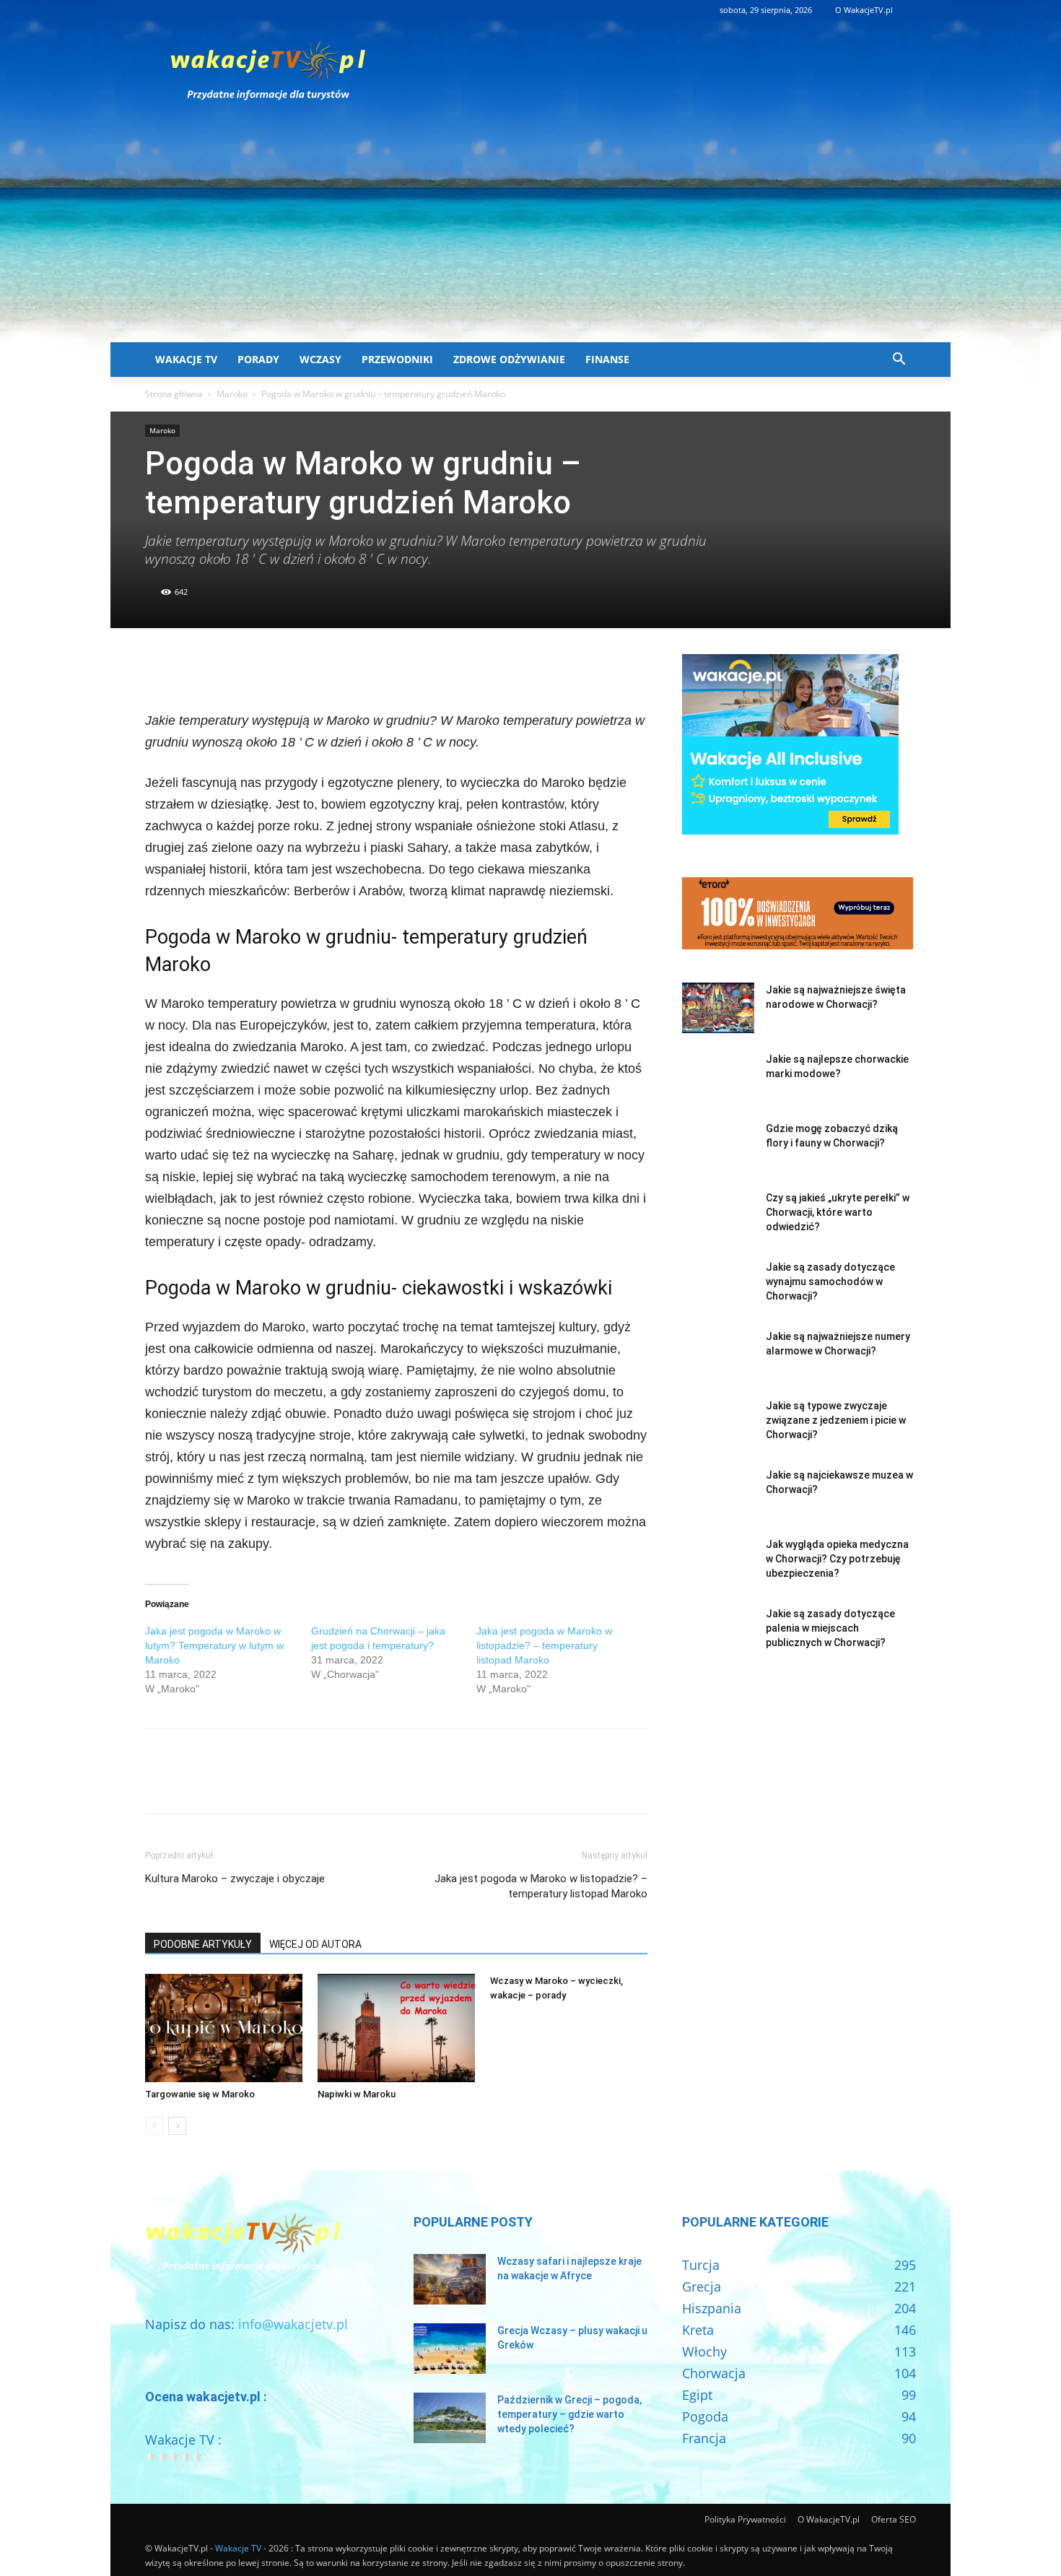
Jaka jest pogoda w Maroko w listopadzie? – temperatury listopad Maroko (544, 1645)
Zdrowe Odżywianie (509, 359)
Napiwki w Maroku (357, 2094)
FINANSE (607, 359)
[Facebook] (160, 669)
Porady (258, 359)
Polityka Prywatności (745, 2519)
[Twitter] (193, 669)
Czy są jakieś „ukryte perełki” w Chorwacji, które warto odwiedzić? (838, 1212)
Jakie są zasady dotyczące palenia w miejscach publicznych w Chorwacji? (830, 1628)
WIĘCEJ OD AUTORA (315, 1944)
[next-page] (177, 2126)
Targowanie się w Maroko (200, 2094)
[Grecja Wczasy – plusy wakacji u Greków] (450, 2349)
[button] (899, 360)
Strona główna (174, 394)
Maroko (232, 394)
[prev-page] (154, 2126)
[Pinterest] (226, 669)
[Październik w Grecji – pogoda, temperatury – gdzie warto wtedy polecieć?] (450, 2418)
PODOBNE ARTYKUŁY (203, 1944)
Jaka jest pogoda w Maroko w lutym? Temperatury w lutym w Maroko (214, 1645)
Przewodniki (397, 359)
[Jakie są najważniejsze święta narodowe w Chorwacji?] (718, 1008)
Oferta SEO (894, 2519)
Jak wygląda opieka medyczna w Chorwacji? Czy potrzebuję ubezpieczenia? (837, 1559)
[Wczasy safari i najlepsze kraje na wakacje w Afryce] (450, 2279)
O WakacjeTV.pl (864, 10)
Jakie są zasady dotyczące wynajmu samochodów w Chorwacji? (830, 1282)
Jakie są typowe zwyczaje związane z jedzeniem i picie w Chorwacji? (836, 1420)
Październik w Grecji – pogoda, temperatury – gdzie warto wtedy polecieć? (569, 2414)
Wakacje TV (186, 359)
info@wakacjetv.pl (293, 2324)
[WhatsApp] (259, 669)
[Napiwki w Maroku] (396, 2028)
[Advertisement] (530, 234)
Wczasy (320, 359)
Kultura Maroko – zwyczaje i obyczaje (235, 1879)
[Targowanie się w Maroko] (224, 2028)
